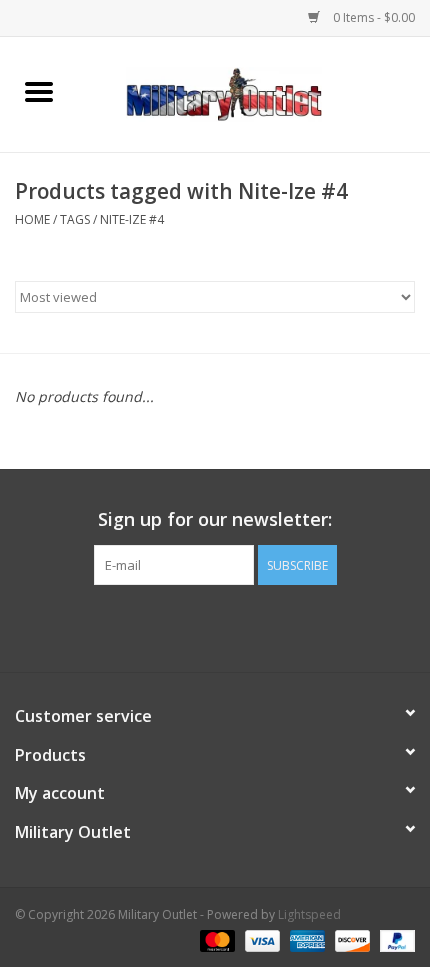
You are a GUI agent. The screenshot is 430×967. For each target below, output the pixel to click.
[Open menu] (39, 91)
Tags (75, 219)
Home (32, 219)
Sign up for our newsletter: (215, 519)
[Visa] (260, 939)
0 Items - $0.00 (372, 17)
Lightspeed (309, 914)
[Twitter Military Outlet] (215, 626)
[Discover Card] (350, 939)
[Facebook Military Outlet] (179, 626)
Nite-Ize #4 (132, 219)
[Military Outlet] (254, 92)
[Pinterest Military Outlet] (251, 626)
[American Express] (305, 939)
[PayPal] (394, 939)
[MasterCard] (215, 939)
